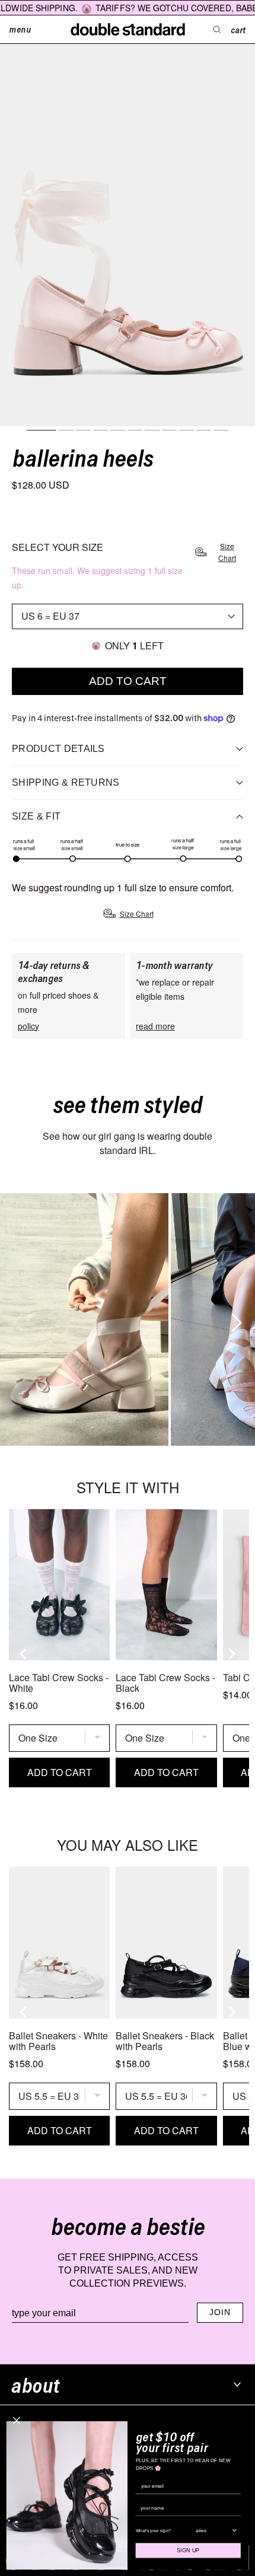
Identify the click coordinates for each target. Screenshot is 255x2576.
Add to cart (128, 681)
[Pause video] (84, 1319)
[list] (128, 1319)
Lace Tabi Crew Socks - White (59, 1683)
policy (28, 1026)
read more (155, 1026)
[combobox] (213, 2530)
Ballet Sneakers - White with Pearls (58, 2041)
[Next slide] (231, 1654)
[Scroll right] (233, 1319)
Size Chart (227, 552)
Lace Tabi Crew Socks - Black (165, 1683)
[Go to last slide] (24, 1654)
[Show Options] (234, 2530)
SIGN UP (188, 2551)
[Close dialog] (17, 2421)
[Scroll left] (15, 1319)
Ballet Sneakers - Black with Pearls (165, 2041)
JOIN (220, 2312)
